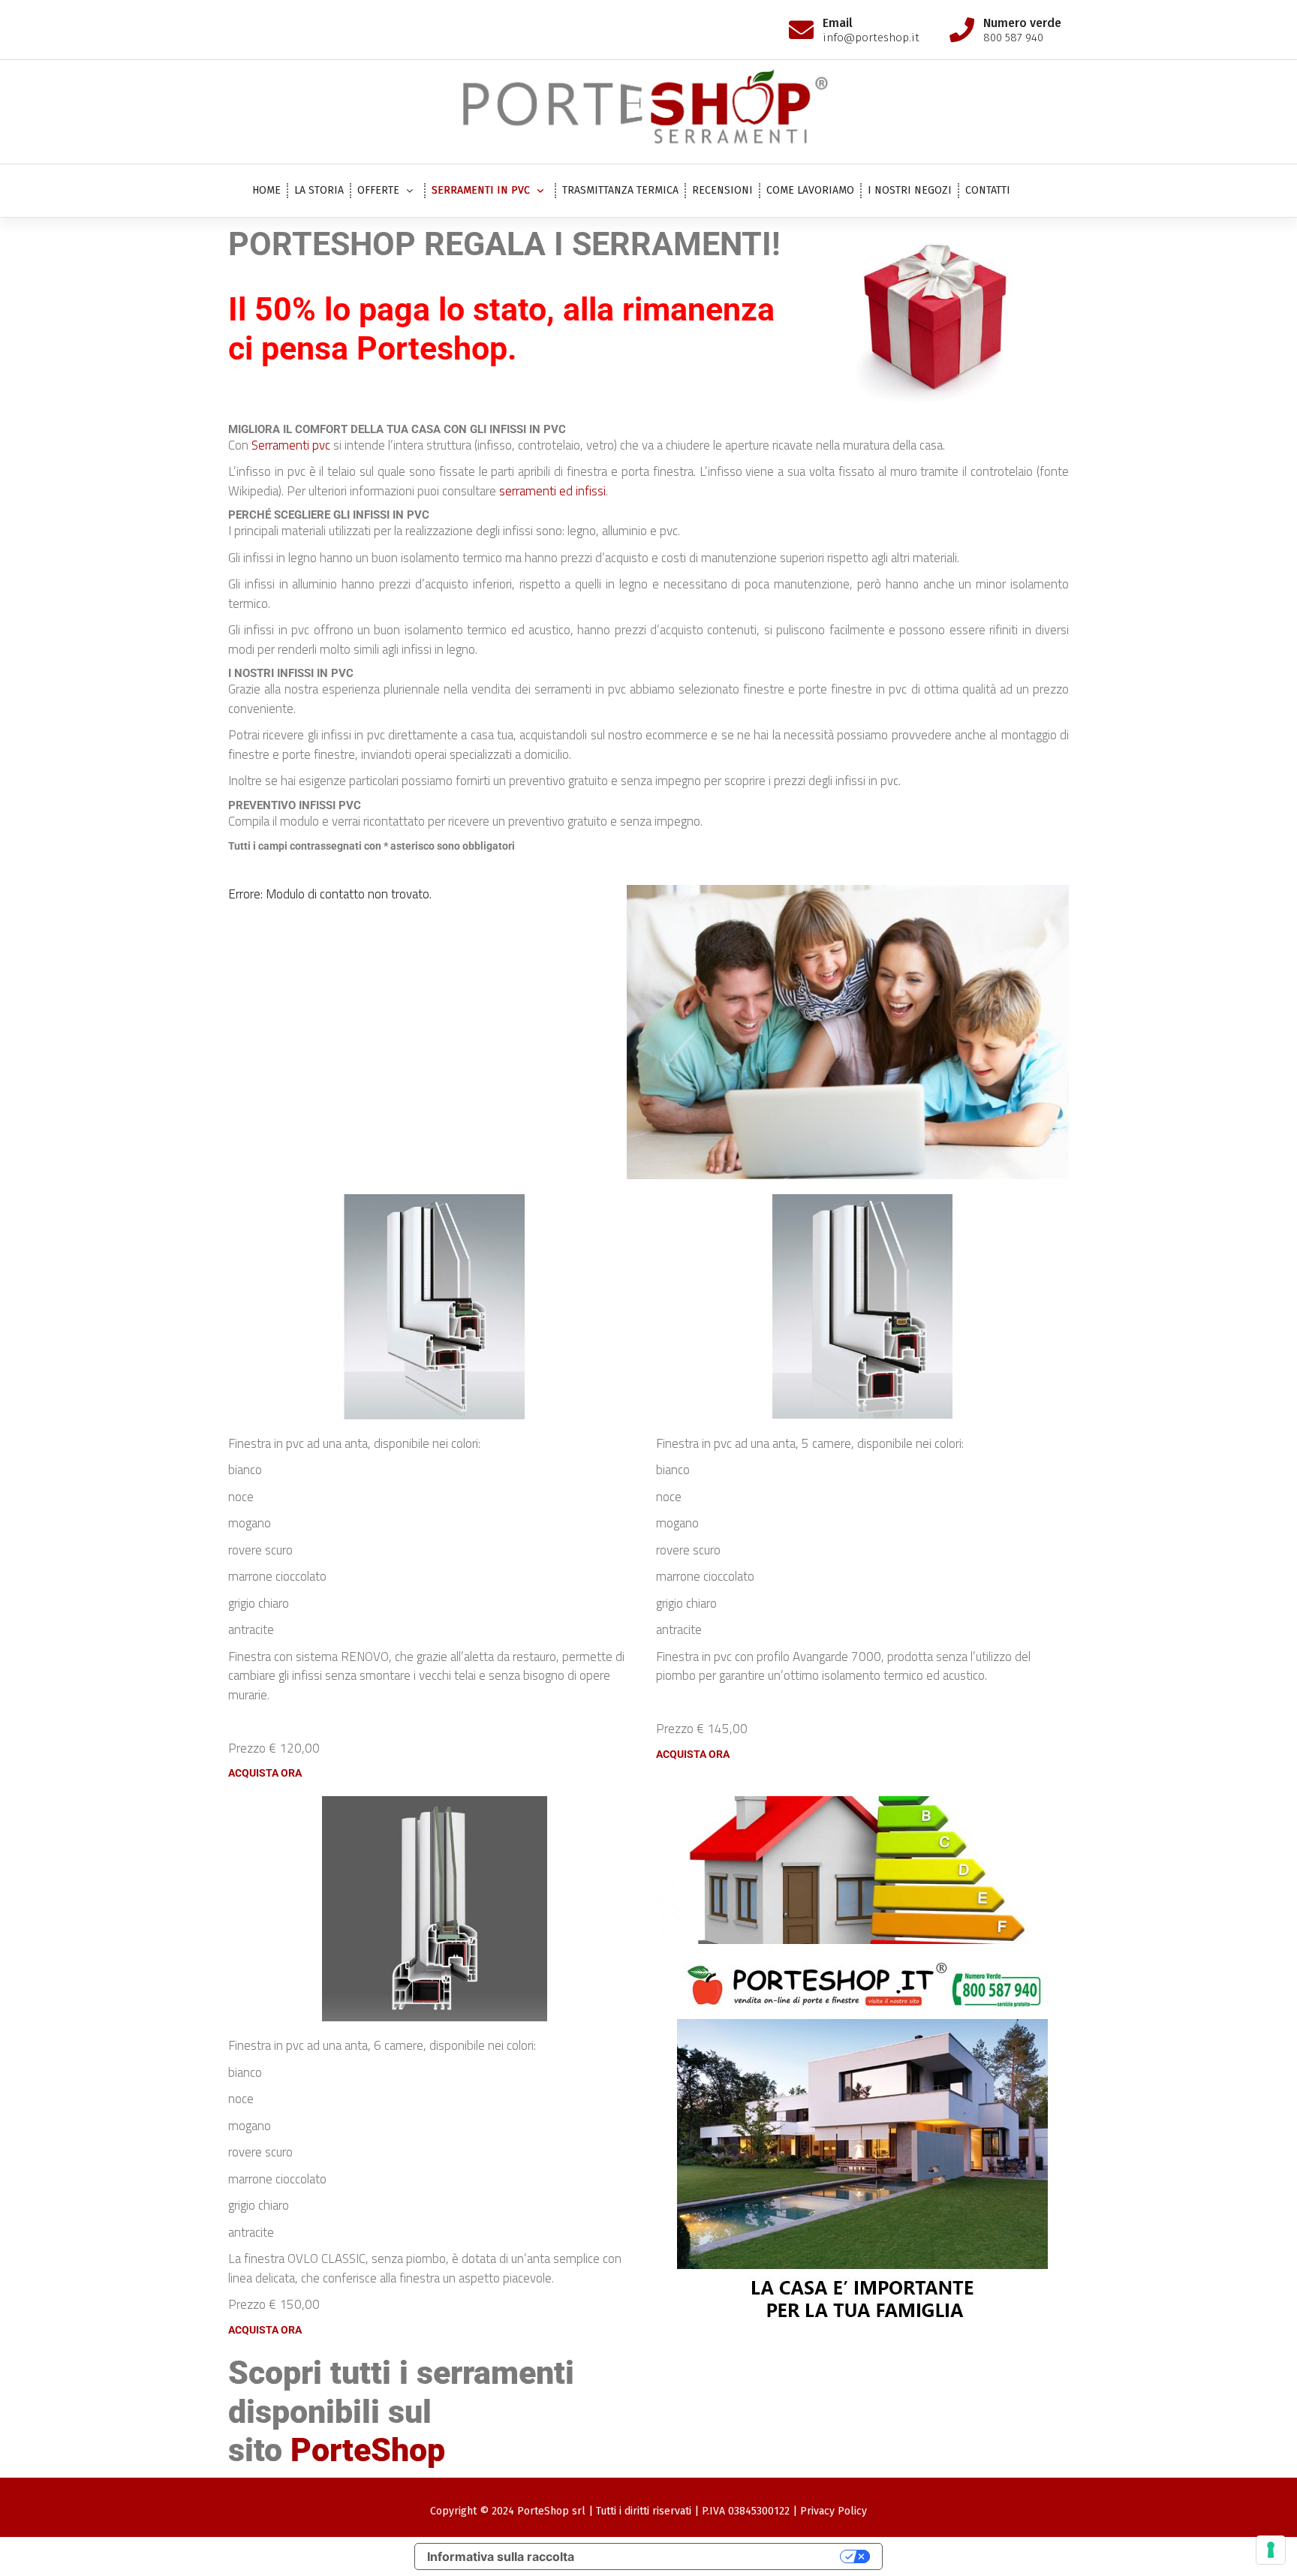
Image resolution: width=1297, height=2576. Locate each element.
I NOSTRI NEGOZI (910, 190)
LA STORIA (319, 190)
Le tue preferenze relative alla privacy (715, 2556)
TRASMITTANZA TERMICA (620, 190)
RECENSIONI (722, 190)
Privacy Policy (834, 2511)
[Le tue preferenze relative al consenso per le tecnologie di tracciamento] (1271, 2550)
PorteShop (368, 2450)
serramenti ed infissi (552, 491)
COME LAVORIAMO (810, 190)
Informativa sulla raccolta (501, 2556)
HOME (266, 190)
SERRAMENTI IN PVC (481, 190)
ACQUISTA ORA (265, 1773)
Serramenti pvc (291, 445)
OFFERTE (378, 190)
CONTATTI (988, 190)
